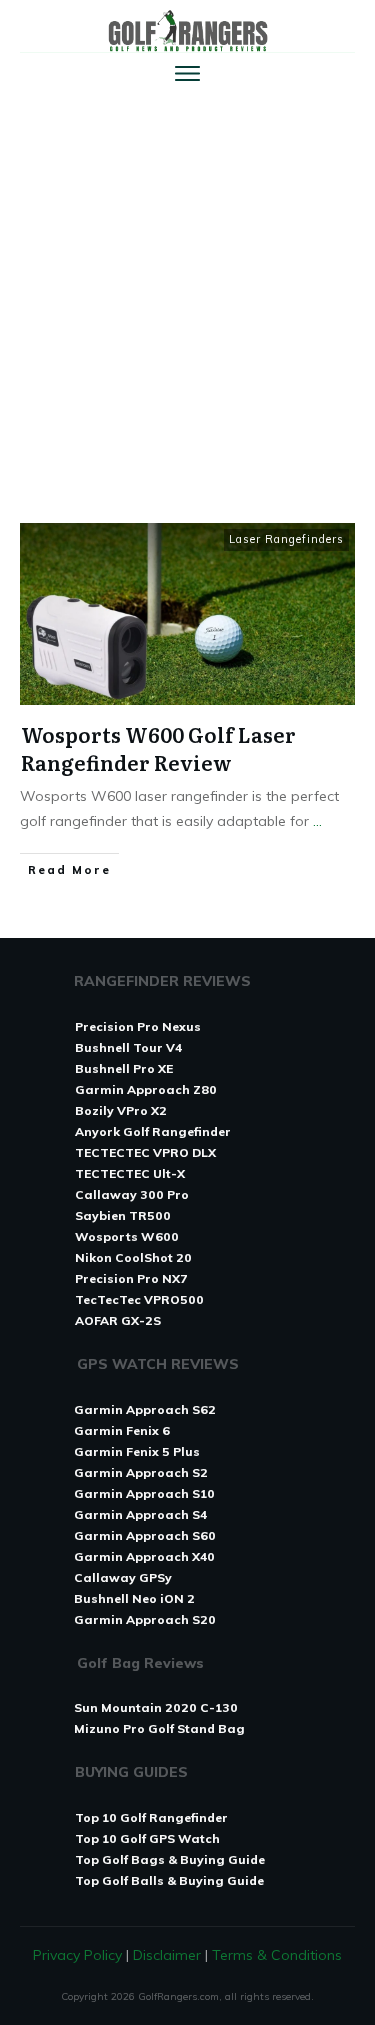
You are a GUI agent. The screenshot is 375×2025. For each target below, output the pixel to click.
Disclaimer (167, 1955)
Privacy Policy (77, 1955)
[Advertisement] (187, 295)
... (317, 821)
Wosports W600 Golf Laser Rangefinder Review (158, 748)
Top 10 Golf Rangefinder (151, 1817)
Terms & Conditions (277, 1955)
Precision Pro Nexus (138, 1026)
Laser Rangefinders (286, 539)
